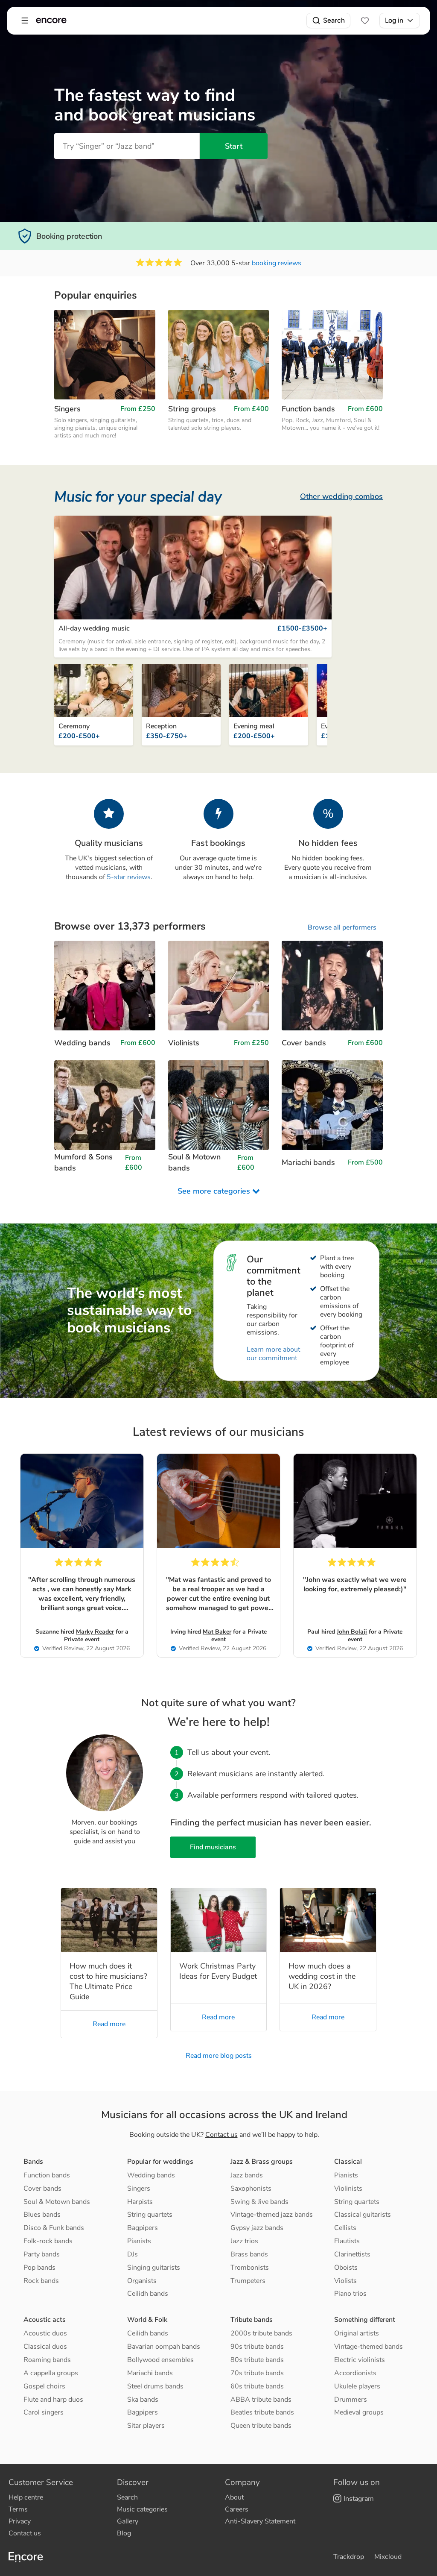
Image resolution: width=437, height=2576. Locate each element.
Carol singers (44, 2412)
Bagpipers (143, 2228)
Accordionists (355, 2373)
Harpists (140, 2202)
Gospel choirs (44, 2386)
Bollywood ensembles (160, 2360)
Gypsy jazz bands (257, 2228)
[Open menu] (25, 21)
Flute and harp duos (53, 2400)
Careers (237, 2509)
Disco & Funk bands (54, 2228)
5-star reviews (129, 877)
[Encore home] (51, 21)
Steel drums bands (155, 2386)
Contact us (221, 2135)
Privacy (20, 2521)
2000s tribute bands (261, 2333)
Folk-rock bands (48, 2241)
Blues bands (42, 2215)
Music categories (142, 2509)
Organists (142, 2281)
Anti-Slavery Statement (260, 2521)
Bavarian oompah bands (164, 2347)
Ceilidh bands (148, 2294)
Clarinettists (352, 2254)
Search (334, 20)
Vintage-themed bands (369, 2347)
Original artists (357, 2333)
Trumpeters (248, 2281)
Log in (394, 20)
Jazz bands (247, 2175)
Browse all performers (342, 927)
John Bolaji (352, 1632)
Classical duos (45, 2347)
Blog (124, 2533)
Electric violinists (360, 2360)
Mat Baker (217, 1632)
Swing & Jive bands (259, 2202)
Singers (139, 2189)
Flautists (347, 2241)
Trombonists (250, 2268)
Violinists (348, 2189)
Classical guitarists (363, 2215)
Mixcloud (388, 2557)
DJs (133, 2254)
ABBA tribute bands (261, 2400)
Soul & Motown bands (57, 2202)
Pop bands (39, 2268)
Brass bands (249, 2254)
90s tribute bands (257, 2347)
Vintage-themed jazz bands (272, 2215)
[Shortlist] (365, 21)
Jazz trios (244, 2241)
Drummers (351, 2400)
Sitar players (146, 2426)
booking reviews (277, 263)
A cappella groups (51, 2373)
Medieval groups (359, 2412)
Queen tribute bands (261, 2426)
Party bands (42, 2254)
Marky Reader (95, 1632)
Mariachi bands (150, 2373)
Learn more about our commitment (273, 1354)
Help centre (26, 2497)
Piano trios (350, 2294)
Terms (18, 2509)
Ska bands (143, 2400)
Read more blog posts (219, 2056)
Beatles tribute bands (262, 2412)
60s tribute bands (257, 2386)
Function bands (47, 2175)
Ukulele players (357, 2386)
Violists (345, 2281)
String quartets (150, 2215)
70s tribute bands (257, 2373)
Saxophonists (251, 2189)
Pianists (139, 2241)
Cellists (345, 2228)
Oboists (346, 2268)
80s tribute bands (257, 2360)
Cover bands (42, 2189)
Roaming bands (47, 2360)
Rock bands (41, 2281)
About (234, 2497)
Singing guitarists (154, 2268)
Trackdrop (349, 2557)
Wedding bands (151, 2175)
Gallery (128, 2521)
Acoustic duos (45, 2333)
